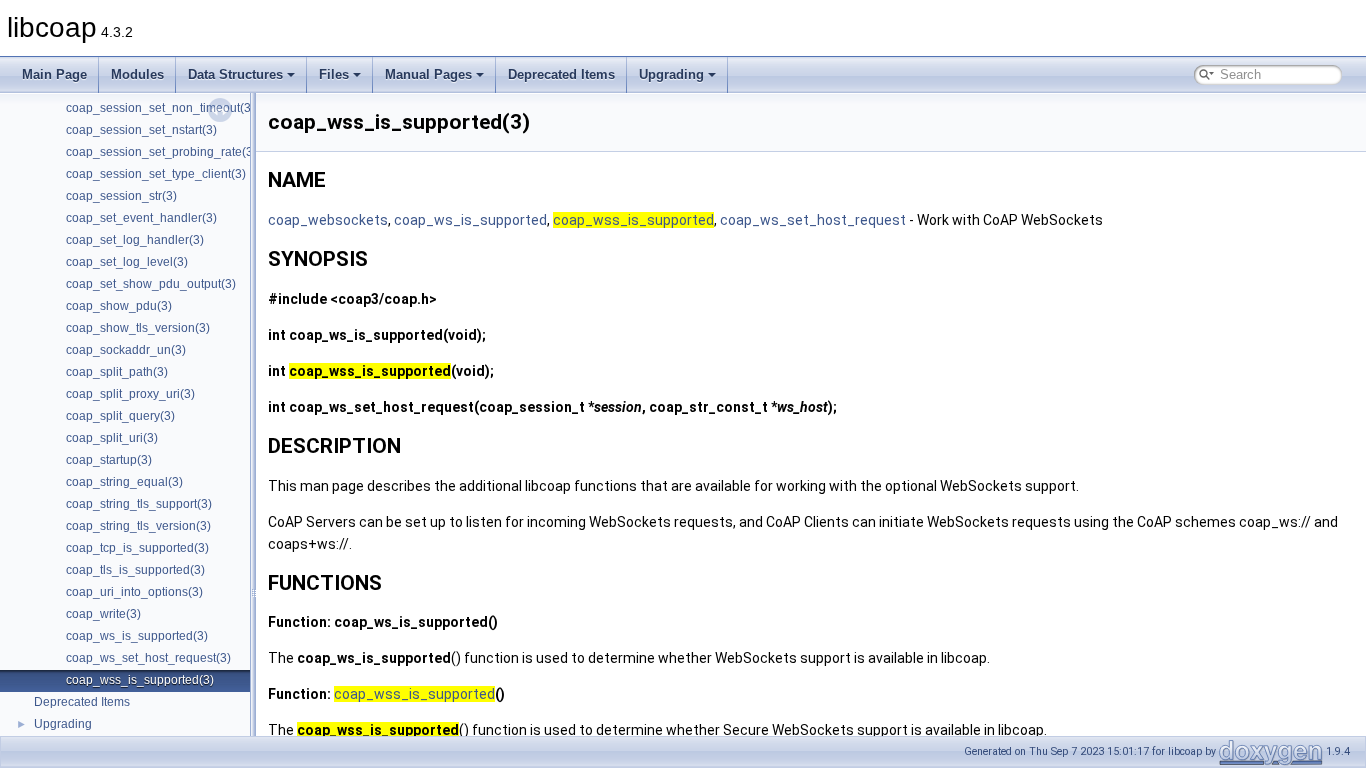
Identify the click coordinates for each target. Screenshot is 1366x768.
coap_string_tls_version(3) (138, 526)
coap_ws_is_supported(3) (137, 636)
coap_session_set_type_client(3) (156, 174)
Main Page (54, 74)
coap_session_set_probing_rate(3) (161, 152)
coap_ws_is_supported (470, 220)
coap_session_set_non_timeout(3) (160, 108)
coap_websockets (328, 220)
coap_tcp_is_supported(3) (137, 548)
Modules (137, 74)
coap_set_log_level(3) (127, 262)
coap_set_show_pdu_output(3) (151, 284)
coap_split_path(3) (117, 372)
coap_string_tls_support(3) (139, 504)
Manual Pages (428, 74)
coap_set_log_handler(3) (135, 240)
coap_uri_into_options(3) (134, 592)
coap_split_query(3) (120, 416)
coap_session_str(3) (121, 196)
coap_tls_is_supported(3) (135, 570)
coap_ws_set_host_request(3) (148, 658)
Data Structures (235, 74)
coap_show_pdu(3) (119, 306)
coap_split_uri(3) (112, 438)
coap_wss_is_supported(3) (140, 680)
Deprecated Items (561, 74)
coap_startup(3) (109, 460)
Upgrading (671, 74)
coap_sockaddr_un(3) (126, 350)
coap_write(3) (103, 614)
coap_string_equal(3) (124, 482)
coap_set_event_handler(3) (141, 218)
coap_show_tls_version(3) (138, 328)
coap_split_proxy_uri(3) (130, 394)
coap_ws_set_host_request (813, 220)
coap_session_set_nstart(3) (141, 130)
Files (334, 74)
